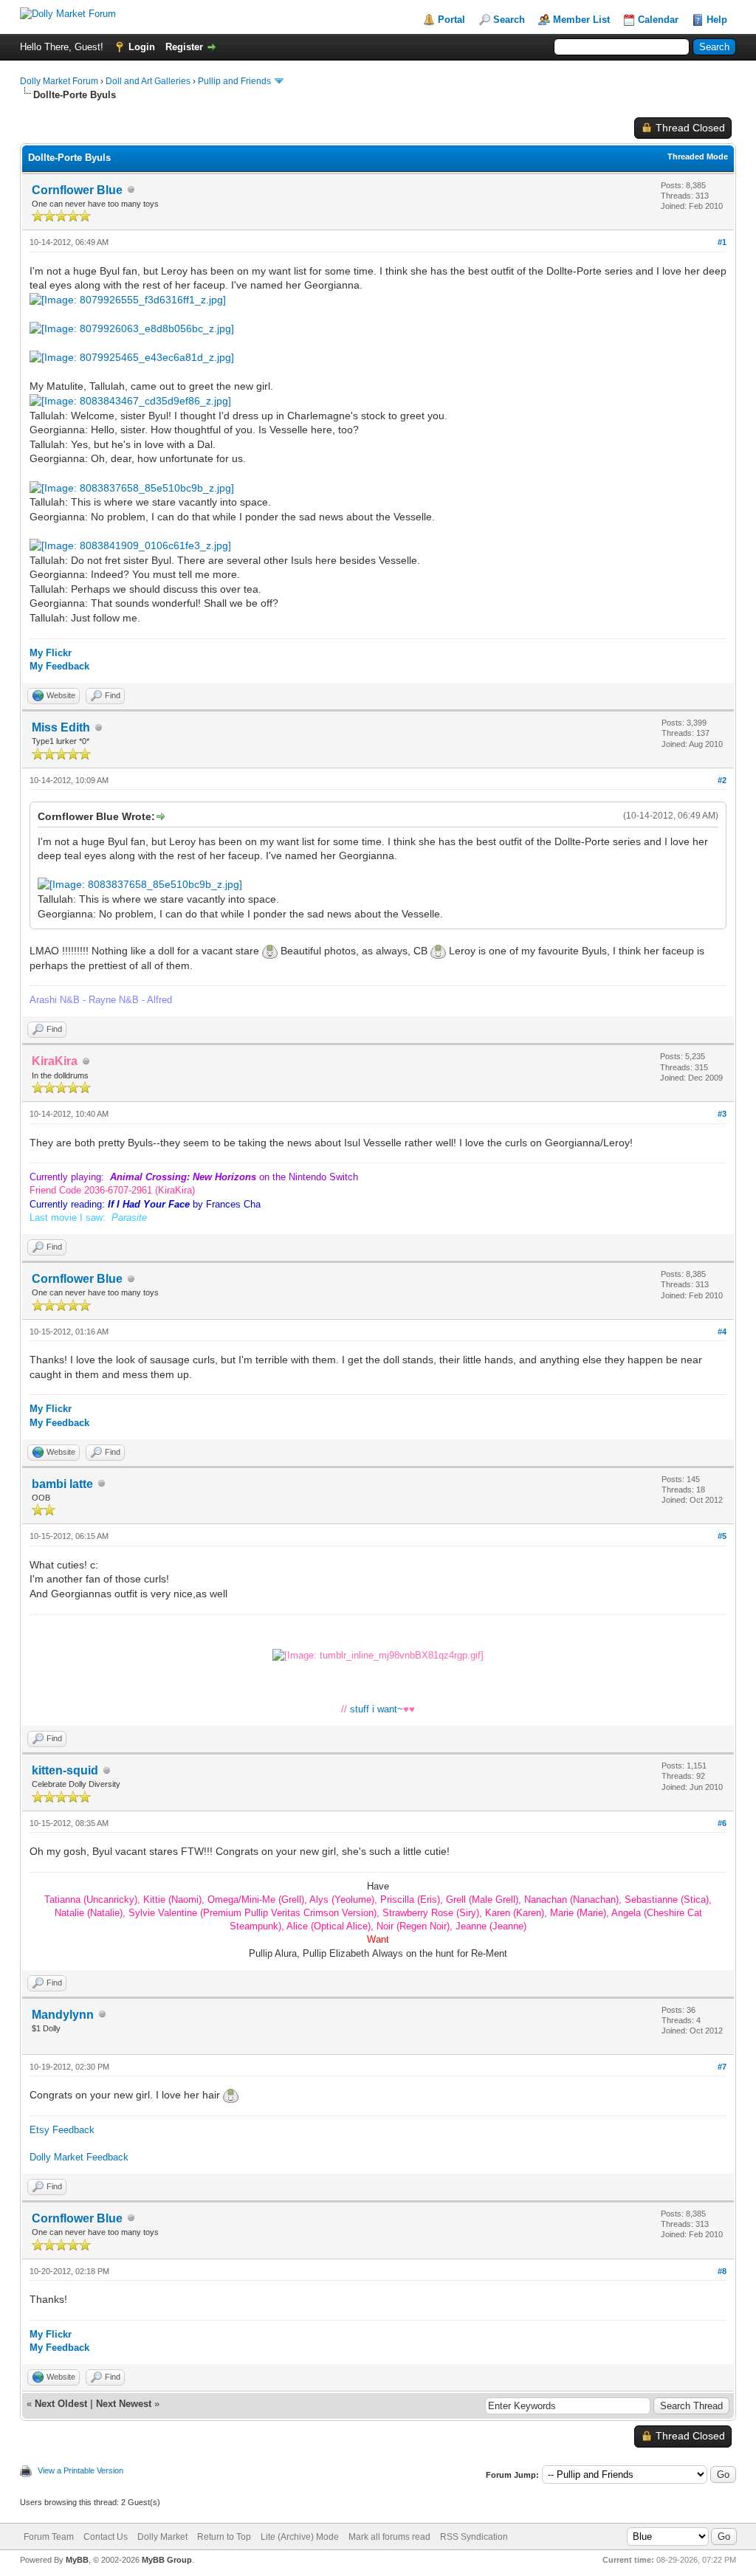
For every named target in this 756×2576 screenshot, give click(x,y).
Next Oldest (61, 2404)
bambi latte (62, 1484)
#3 (722, 1114)
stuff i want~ (377, 1709)
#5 (722, 1536)
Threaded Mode (698, 156)
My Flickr (51, 653)
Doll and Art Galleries (148, 81)
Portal (451, 20)
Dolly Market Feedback (79, 2157)
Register (184, 47)
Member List (581, 20)
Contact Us (106, 2537)
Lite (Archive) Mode (300, 2537)
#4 (722, 1332)
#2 (722, 780)
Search (509, 20)
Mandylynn (63, 2015)
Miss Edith (61, 727)
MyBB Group (167, 2560)
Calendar (658, 20)
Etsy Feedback (62, 2130)
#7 (722, 2067)
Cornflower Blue (77, 190)
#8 (722, 2271)
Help (717, 20)
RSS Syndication (474, 2537)
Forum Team (49, 2537)
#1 (722, 242)
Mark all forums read (389, 2537)
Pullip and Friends (236, 81)
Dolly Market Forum (59, 81)
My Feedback (59, 666)
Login (142, 47)
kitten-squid (65, 1770)
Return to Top (224, 2537)
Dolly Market (162, 2537)
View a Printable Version (80, 2470)
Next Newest (124, 2404)
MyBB (77, 2560)
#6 (722, 1823)
